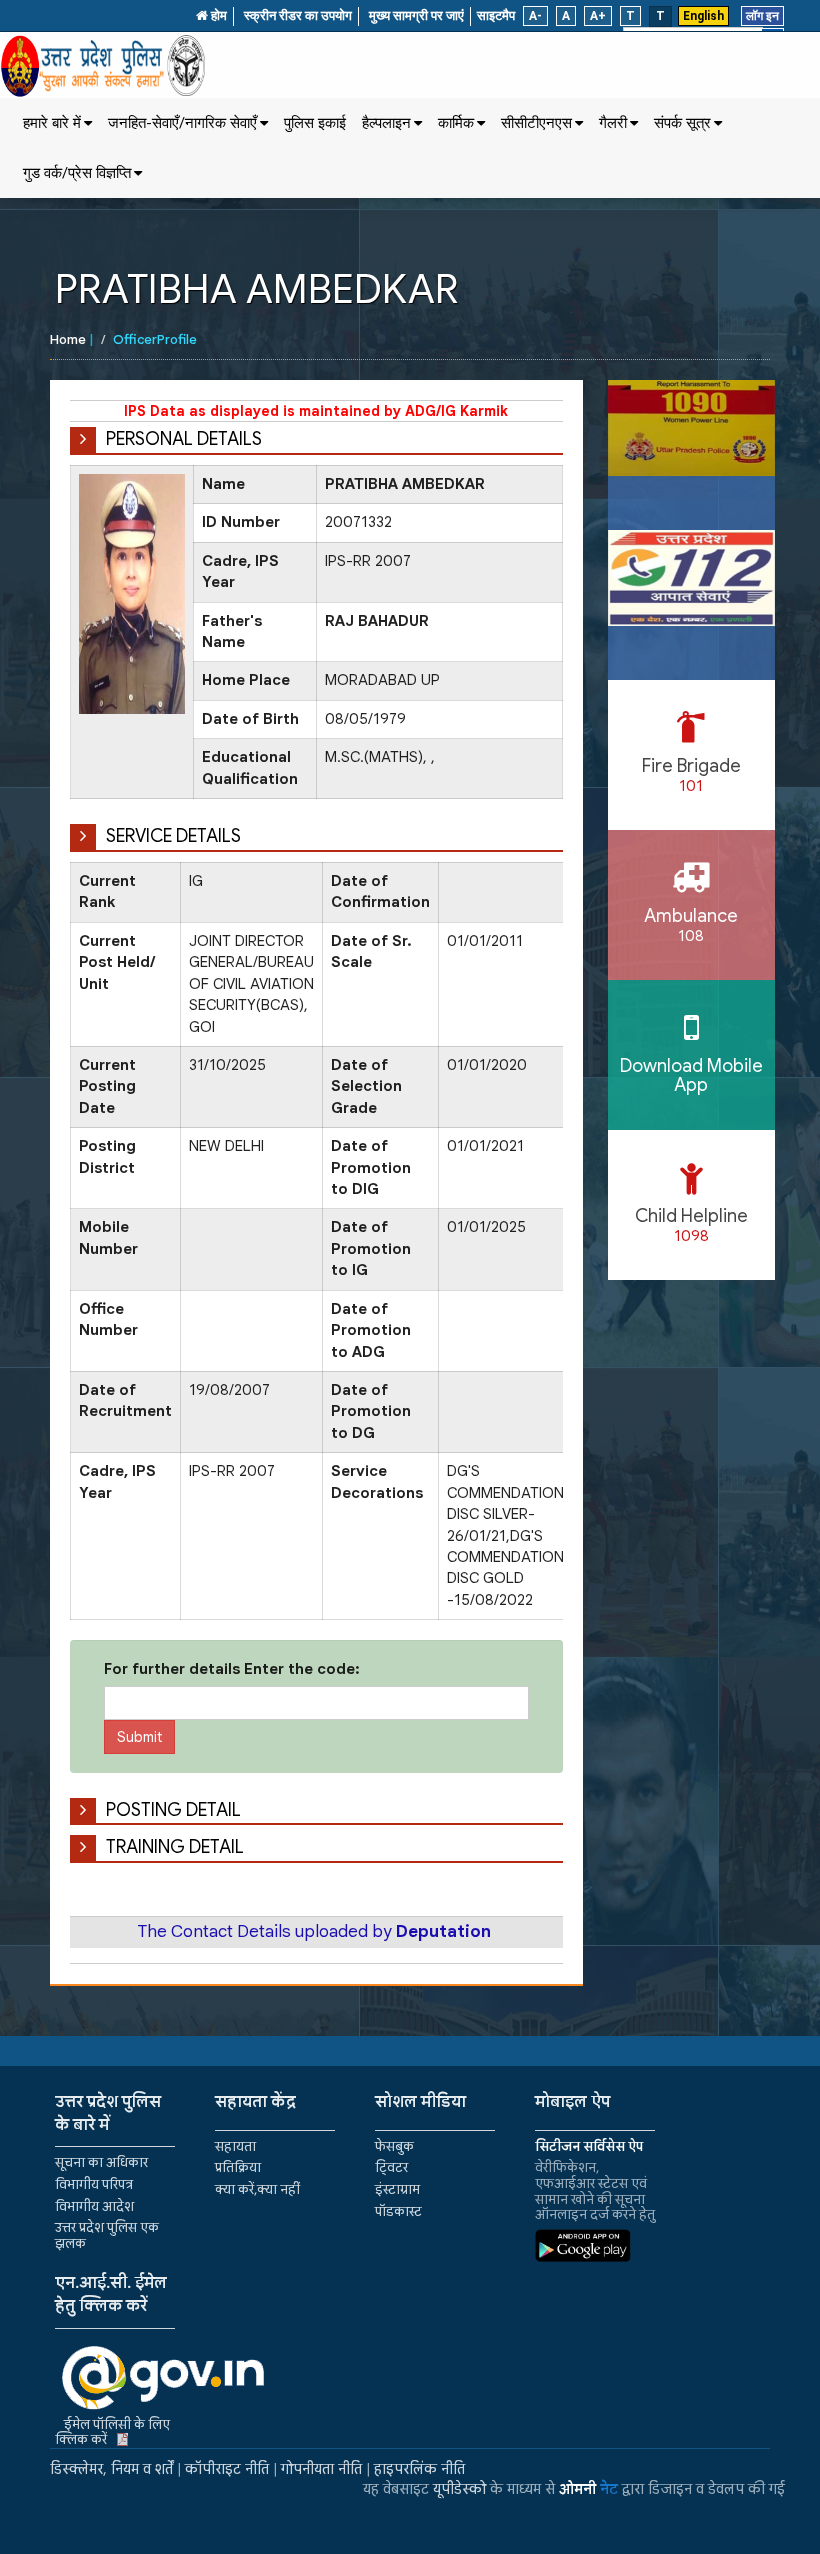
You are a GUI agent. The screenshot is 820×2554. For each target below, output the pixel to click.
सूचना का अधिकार (101, 2162)
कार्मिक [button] (456, 123)
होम (217, 15)
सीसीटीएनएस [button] (536, 123)
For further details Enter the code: (232, 1669)
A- (535, 16)
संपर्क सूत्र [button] (682, 123)
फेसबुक (394, 2146)
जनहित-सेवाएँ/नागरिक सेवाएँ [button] (182, 123)
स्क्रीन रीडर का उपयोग (298, 15)
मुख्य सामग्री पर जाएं (416, 15)
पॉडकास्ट (398, 2211)
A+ (598, 16)
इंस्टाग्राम (397, 2189)
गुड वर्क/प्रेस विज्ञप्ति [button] (77, 173)
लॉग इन (762, 16)
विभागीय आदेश (94, 2206)
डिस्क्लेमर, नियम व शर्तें (111, 2469)
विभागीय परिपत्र (94, 2184)
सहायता (235, 2146)
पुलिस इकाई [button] (315, 123)
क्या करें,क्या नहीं (257, 2189)
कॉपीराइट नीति (227, 2469)
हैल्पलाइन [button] (386, 123)
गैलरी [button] (613, 123)
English (703, 16)
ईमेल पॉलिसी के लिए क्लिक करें (112, 2432)
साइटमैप (496, 15)
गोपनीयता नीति (321, 2469)
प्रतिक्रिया (238, 2167)
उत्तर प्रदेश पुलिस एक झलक (107, 2235)
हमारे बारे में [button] (52, 123)
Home (68, 339)
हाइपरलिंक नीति (419, 2469)
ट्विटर (391, 2167)
